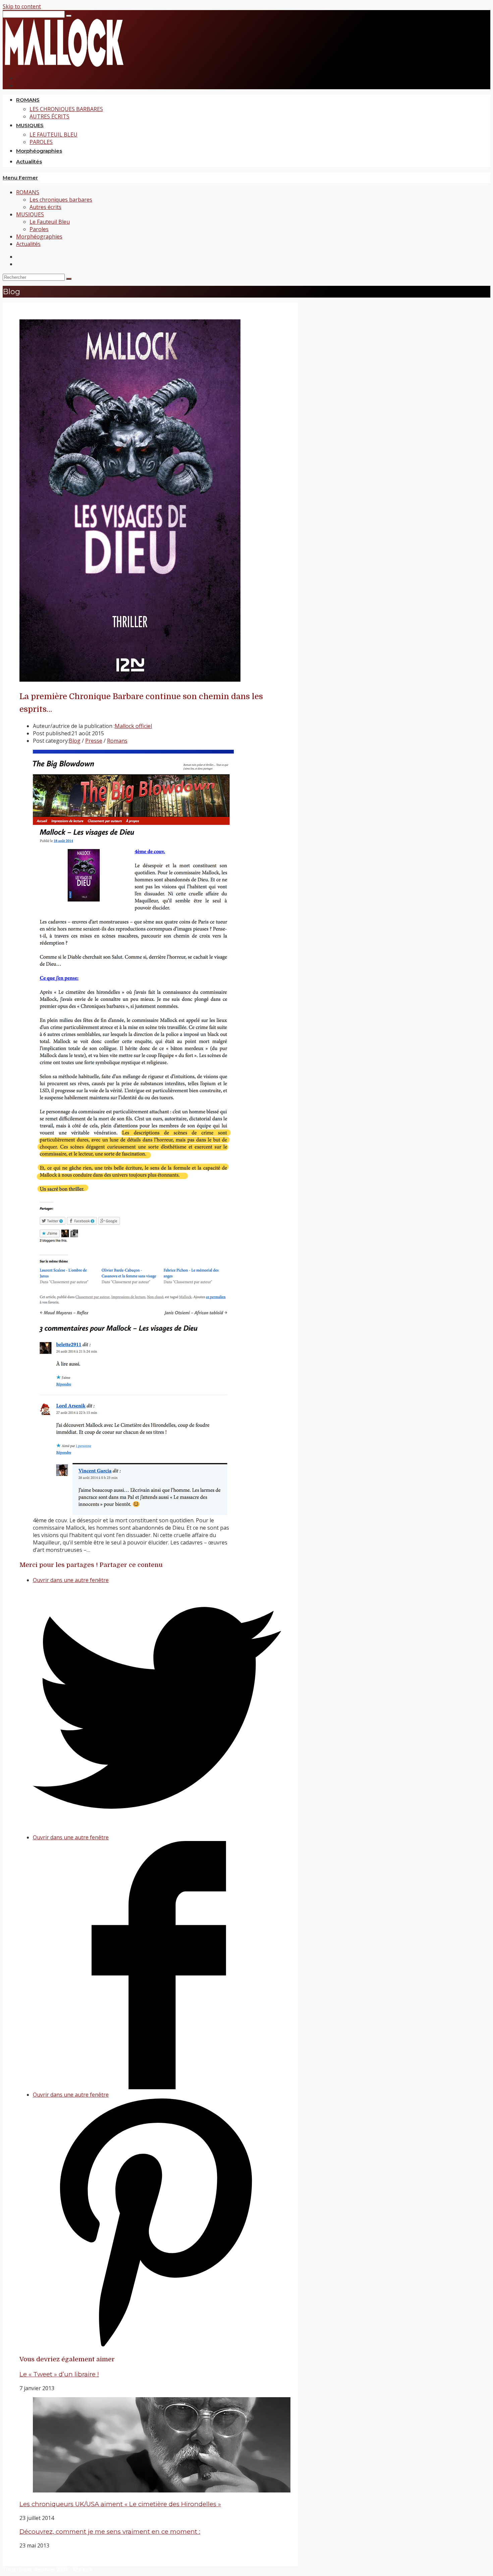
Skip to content (22, 6)
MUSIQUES (30, 214)
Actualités (28, 244)
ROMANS (28, 192)
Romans (117, 741)
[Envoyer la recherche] (69, 279)
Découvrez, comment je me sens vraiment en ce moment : (110, 2532)
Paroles (39, 229)
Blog (75, 741)
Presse (94, 741)
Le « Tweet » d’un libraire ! (59, 2374)
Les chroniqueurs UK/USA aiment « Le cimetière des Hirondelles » (120, 2504)
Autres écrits (45, 207)
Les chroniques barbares (61, 200)
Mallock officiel (133, 726)
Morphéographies (39, 236)
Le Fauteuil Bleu (50, 222)
